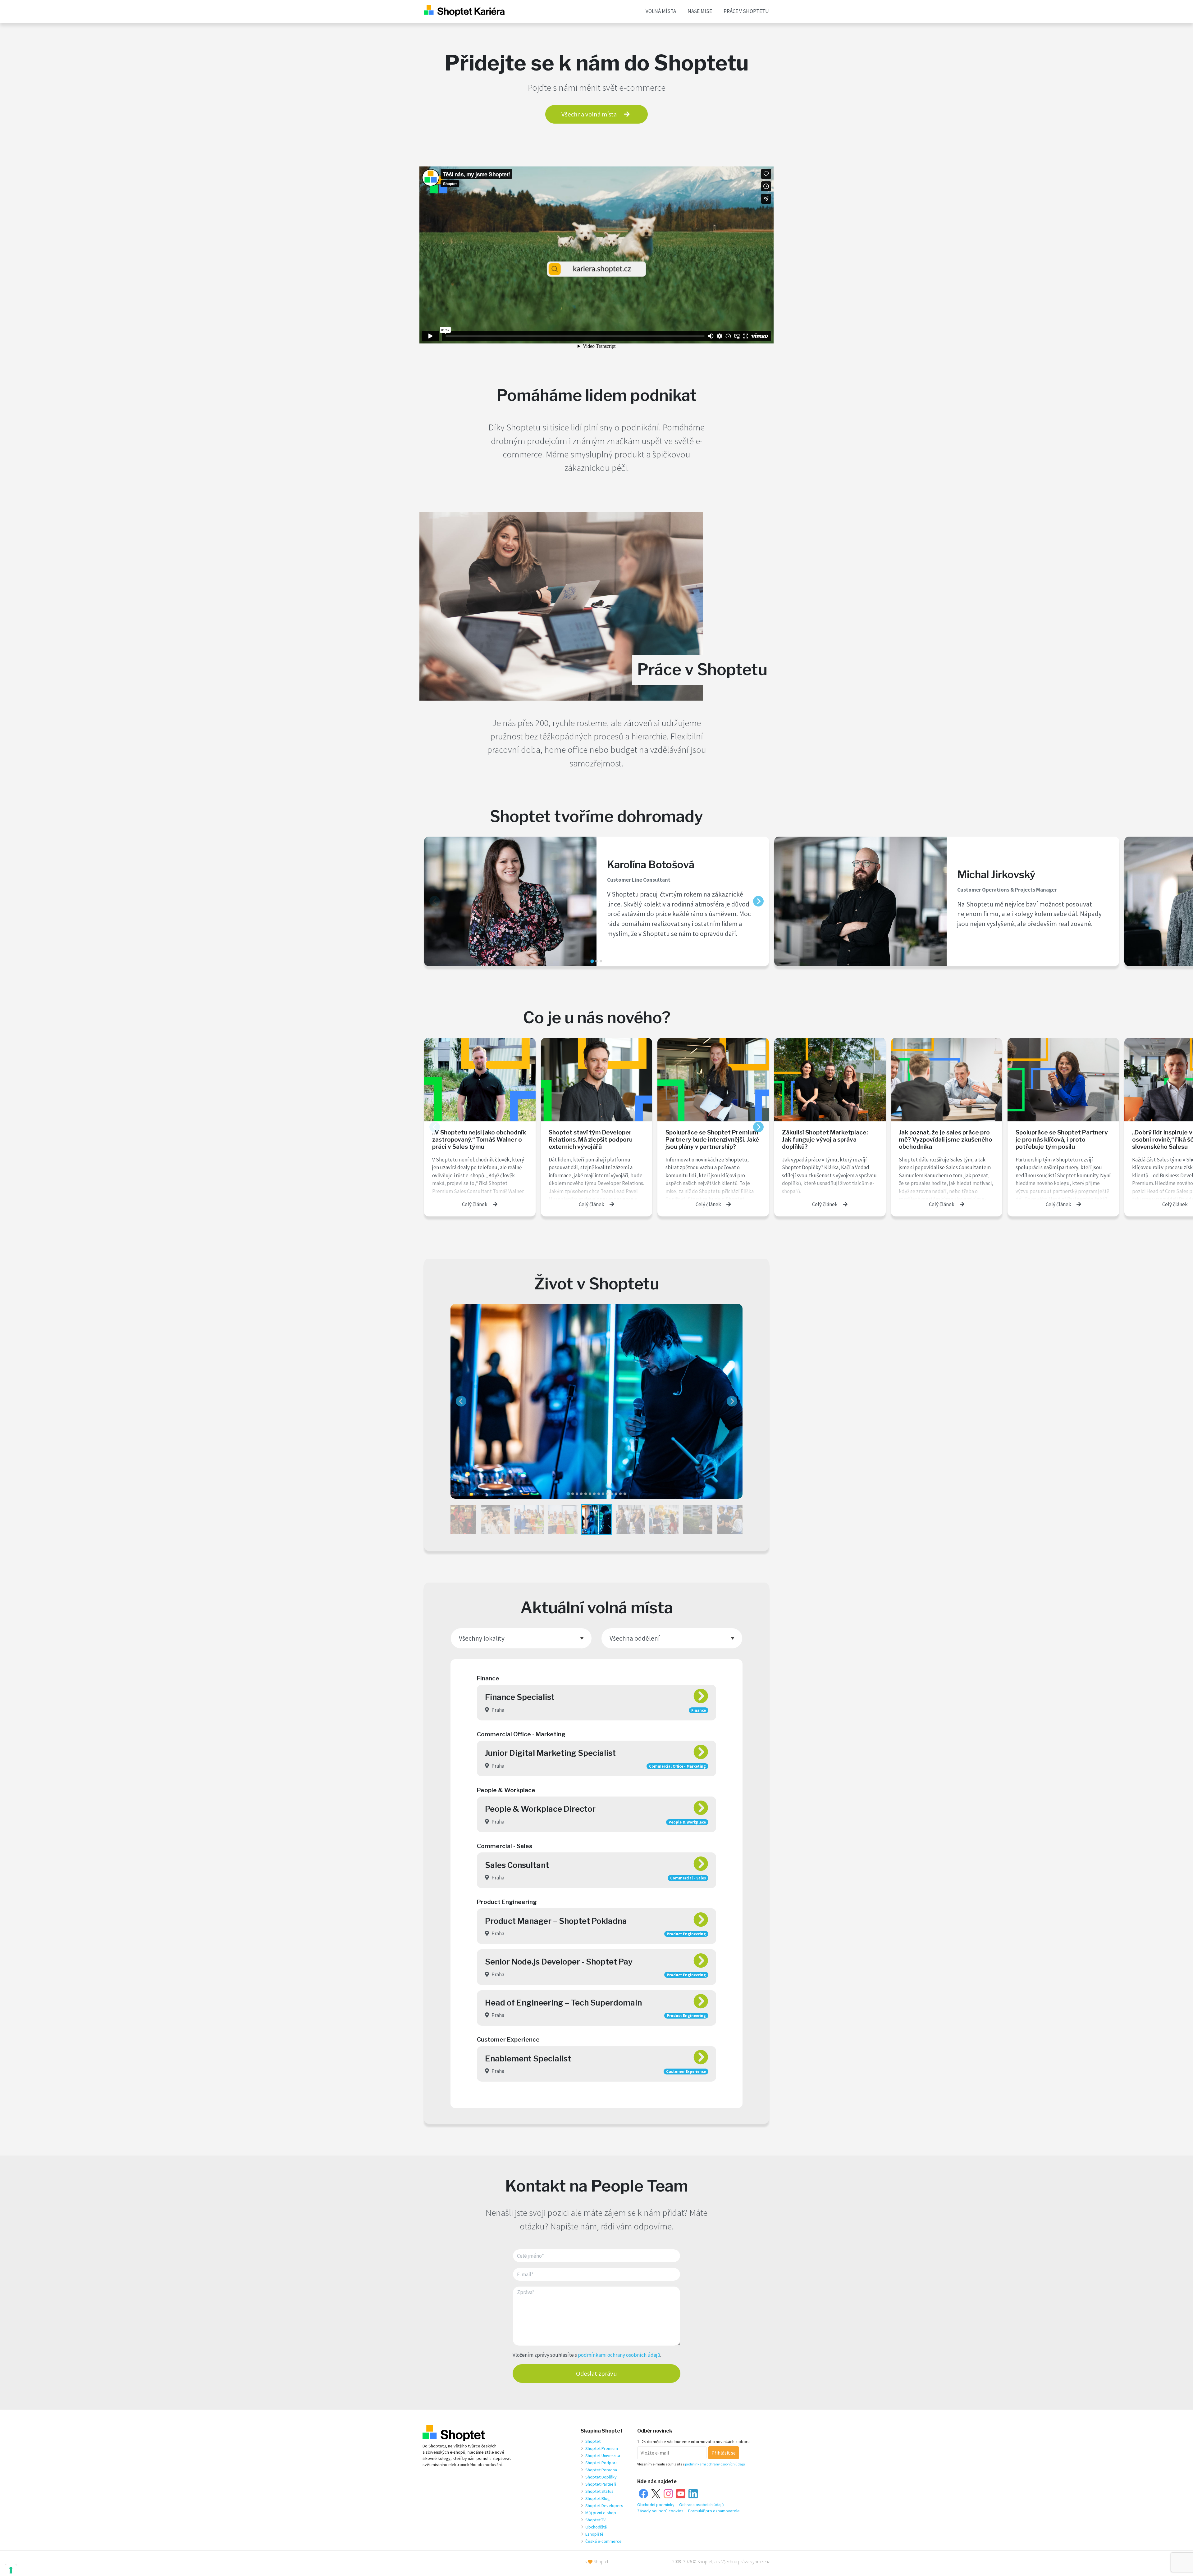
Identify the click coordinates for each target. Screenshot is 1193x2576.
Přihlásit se (724, 2453)
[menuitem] (462, 1520)
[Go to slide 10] (607, 1494)
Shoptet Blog (598, 2498)
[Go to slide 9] (603, 1494)
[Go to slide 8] (599, 1494)
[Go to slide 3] (601, 961)
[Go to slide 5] (586, 1494)
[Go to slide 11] (612, 1494)
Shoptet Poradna (601, 2470)
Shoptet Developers (604, 2506)
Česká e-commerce (603, 2541)
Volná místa (661, 11)
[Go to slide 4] (581, 1494)
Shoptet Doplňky (601, 2477)
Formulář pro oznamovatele (714, 2511)
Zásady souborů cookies (660, 2511)
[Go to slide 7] (594, 1494)
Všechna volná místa (589, 114)
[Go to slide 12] (616, 1494)
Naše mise (700, 11)
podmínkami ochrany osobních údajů (619, 2355)
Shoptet (593, 2441)
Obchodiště (596, 2527)
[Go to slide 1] (592, 961)
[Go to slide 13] (620, 1494)
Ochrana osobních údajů (702, 2505)
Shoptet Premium (602, 2448)
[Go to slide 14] (625, 1494)
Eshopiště (594, 2534)
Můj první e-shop (601, 2513)
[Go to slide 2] (596, 961)
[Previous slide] (435, 901)
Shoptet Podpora (601, 2463)
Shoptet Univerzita (603, 2456)
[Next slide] (758, 901)
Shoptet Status (599, 2491)
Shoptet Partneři (601, 2484)
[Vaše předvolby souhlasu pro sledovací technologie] (11, 2570)
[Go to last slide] (461, 1401)
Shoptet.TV (595, 2520)
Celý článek (475, 1204)
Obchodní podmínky (656, 2505)
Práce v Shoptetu (746, 11)
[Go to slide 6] (590, 1494)
